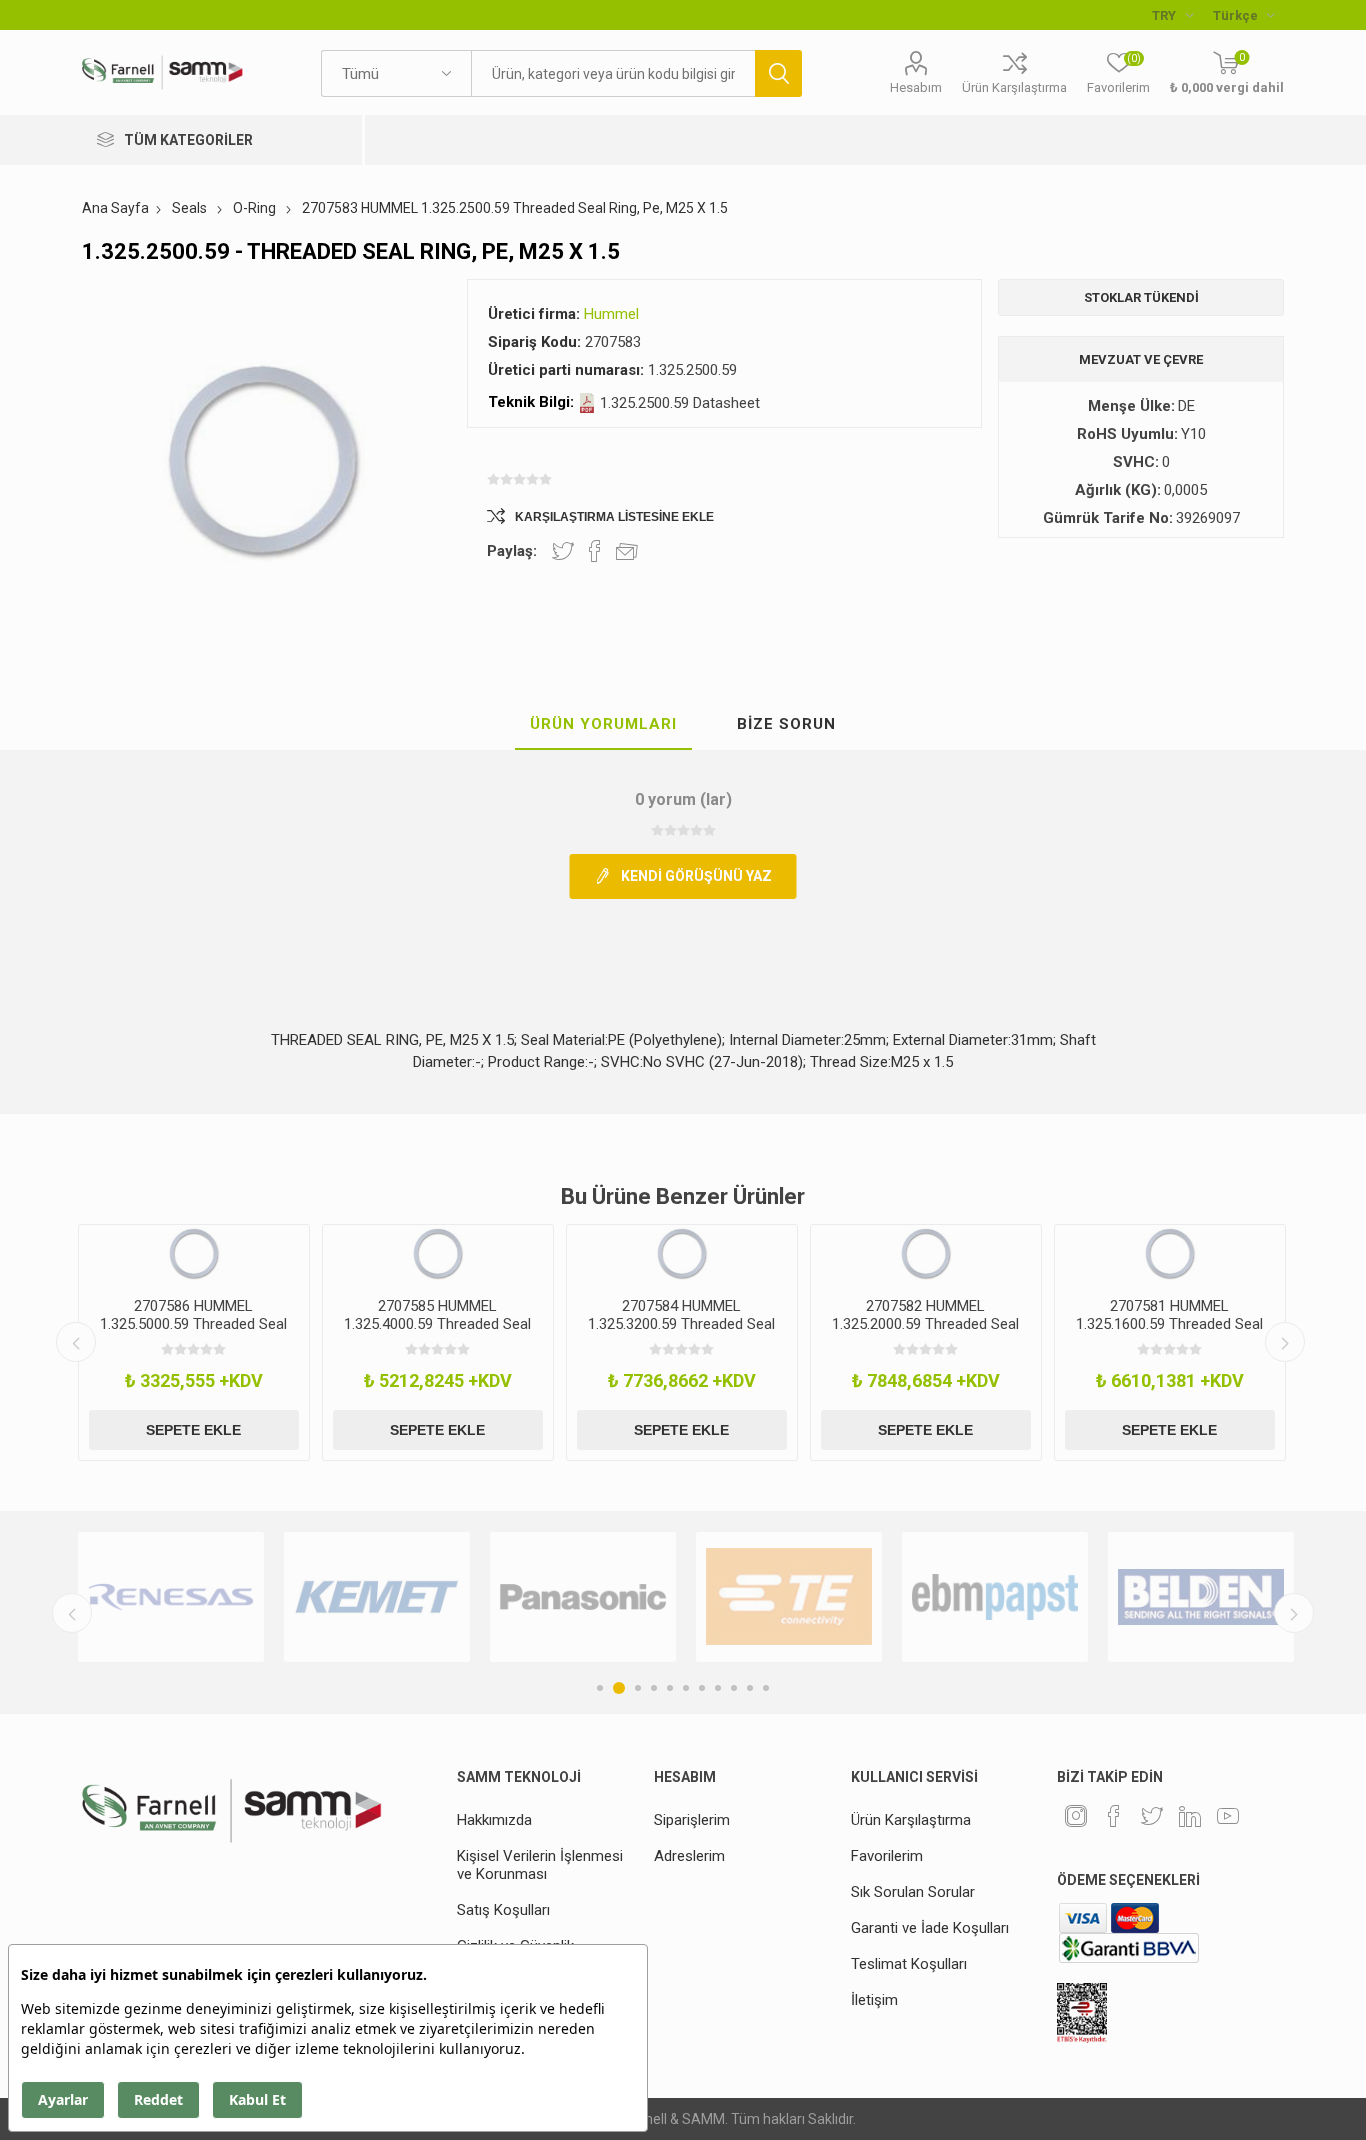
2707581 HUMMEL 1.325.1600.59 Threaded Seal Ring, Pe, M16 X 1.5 (1169, 1324)
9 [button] (734, 1688)
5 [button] (670, 1688)
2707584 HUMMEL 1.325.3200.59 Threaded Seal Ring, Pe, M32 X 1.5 (681, 1324)
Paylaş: (512, 551)
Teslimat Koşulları (909, 1964)
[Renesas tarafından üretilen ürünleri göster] (171, 1597)
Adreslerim (689, 1856)
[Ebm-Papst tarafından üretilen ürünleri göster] (995, 1597)
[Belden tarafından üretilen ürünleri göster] (1201, 1597)
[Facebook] (1114, 1816)
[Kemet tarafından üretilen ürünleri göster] (377, 1597)
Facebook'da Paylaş (595, 551)
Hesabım (916, 87)
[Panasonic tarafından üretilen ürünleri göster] (583, 1597)
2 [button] (619, 1688)
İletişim (874, 2000)
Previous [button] (76, 1342)
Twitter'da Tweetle (563, 551)
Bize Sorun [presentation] (786, 724)
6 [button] (686, 1688)
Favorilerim (887, 1856)
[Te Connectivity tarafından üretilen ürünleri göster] (789, 1597)
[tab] (603, 725)
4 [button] (654, 1688)
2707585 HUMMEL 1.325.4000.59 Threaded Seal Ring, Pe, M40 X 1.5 (437, 1324)
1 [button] (600, 1688)
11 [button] (766, 1688)
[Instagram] (1076, 1816)
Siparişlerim (692, 1820)
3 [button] (638, 1688)
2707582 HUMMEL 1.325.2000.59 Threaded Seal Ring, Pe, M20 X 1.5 (925, 1324)
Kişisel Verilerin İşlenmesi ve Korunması (540, 1865)
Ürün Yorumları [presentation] (603, 724)
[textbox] (613, 73)
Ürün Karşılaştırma (1014, 87)
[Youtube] (1228, 1816)
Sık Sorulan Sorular (913, 1892)
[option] (194, 1343)
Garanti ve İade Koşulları (930, 1928)
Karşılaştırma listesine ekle (614, 517)
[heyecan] (1152, 1816)
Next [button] (1285, 1342)
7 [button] (702, 1688)
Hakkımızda (494, 1820)
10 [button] (750, 1688)
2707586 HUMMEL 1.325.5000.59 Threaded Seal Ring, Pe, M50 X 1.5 (193, 1324)
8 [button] (718, 1688)
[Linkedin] (1190, 1816)
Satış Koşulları (503, 1910)
